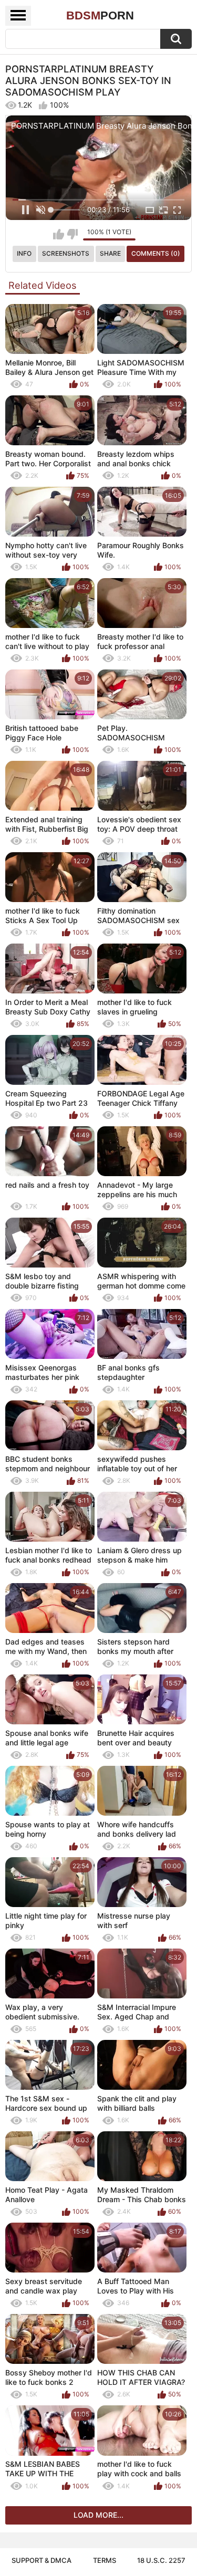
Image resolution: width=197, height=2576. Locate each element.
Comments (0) (156, 253)
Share (110, 253)
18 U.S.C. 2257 (161, 2560)
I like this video (59, 234)
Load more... (98, 2515)
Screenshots (66, 253)
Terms (105, 2560)
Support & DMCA (42, 2560)
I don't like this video (72, 234)
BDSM (100, 15)
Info (24, 253)
